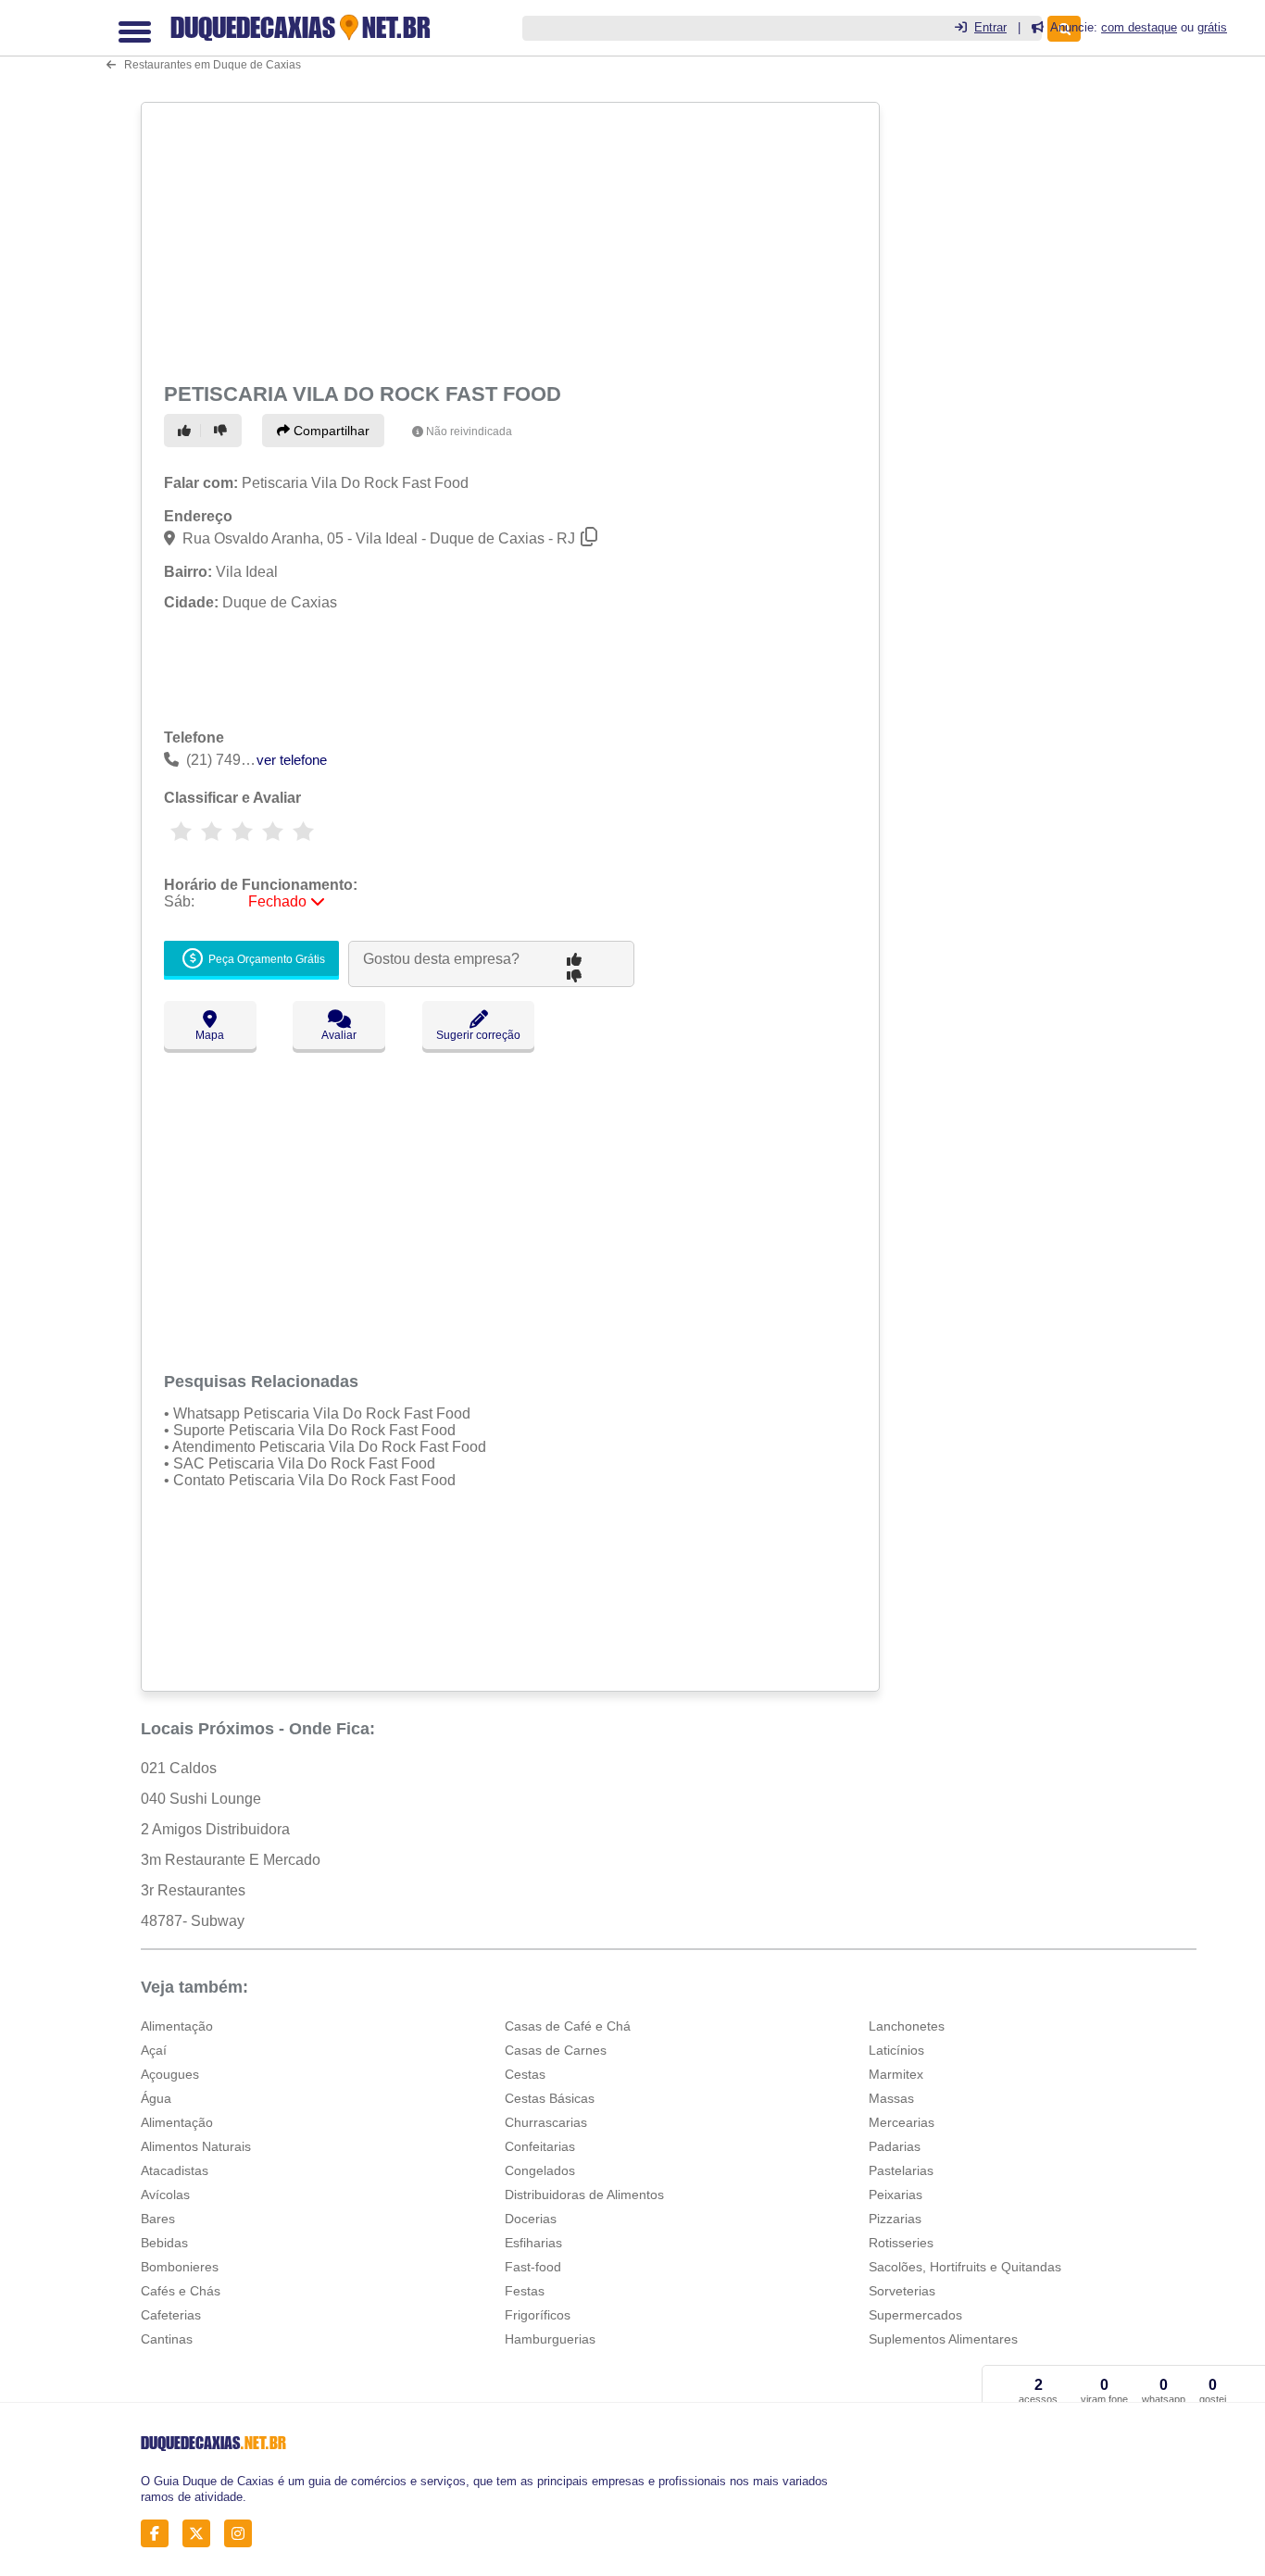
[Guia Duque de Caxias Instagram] (243, 2534)
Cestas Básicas (550, 2098)
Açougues (170, 2074)
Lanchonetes (907, 2026)
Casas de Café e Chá (568, 2026)
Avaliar (339, 1035)
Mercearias (902, 2122)
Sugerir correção (478, 1035)
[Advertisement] (508, 239)
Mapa (210, 1035)
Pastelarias (901, 2170)
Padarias (895, 2146)
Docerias (531, 2219)
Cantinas (167, 2339)
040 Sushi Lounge (201, 1799)
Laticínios (896, 2050)
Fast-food (533, 2267)
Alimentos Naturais (196, 2146)
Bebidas (164, 2243)
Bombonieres (180, 2267)
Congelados (540, 2170)
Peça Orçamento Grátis (265, 960)
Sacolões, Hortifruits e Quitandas (965, 2267)
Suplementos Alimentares (943, 2339)
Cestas (525, 2074)
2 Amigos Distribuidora (215, 1829)
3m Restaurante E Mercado (231, 1860)
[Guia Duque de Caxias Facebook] (160, 2534)
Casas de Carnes (556, 2050)
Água (156, 2098)
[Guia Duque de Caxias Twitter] (201, 2534)
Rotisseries (901, 2243)
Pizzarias (895, 2219)
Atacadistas (175, 2170)
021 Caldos (179, 1768)
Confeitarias (540, 2146)
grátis (1212, 27)
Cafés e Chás (181, 2291)
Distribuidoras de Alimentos (584, 2195)
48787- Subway (193, 1921)
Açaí (154, 2050)
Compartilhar (330, 431)
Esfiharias (533, 2243)
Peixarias (896, 2195)
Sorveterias (902, 2291)
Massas (891, 2098)
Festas (525, 2291)
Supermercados (915, 2315)
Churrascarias (546, 2122)
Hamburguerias (550, 2339)
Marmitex (896, 2074)
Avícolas (165, 2195)
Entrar (990, 27)
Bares (158, 2219)
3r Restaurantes (193, 1890)
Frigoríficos (538, 2315)
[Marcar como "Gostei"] (187, 431)
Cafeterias (171, 2315)
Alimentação (177, 2026)
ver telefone (292, 760)
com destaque (1139, 27)
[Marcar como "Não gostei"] (223, 431)
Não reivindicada (469, 431)
